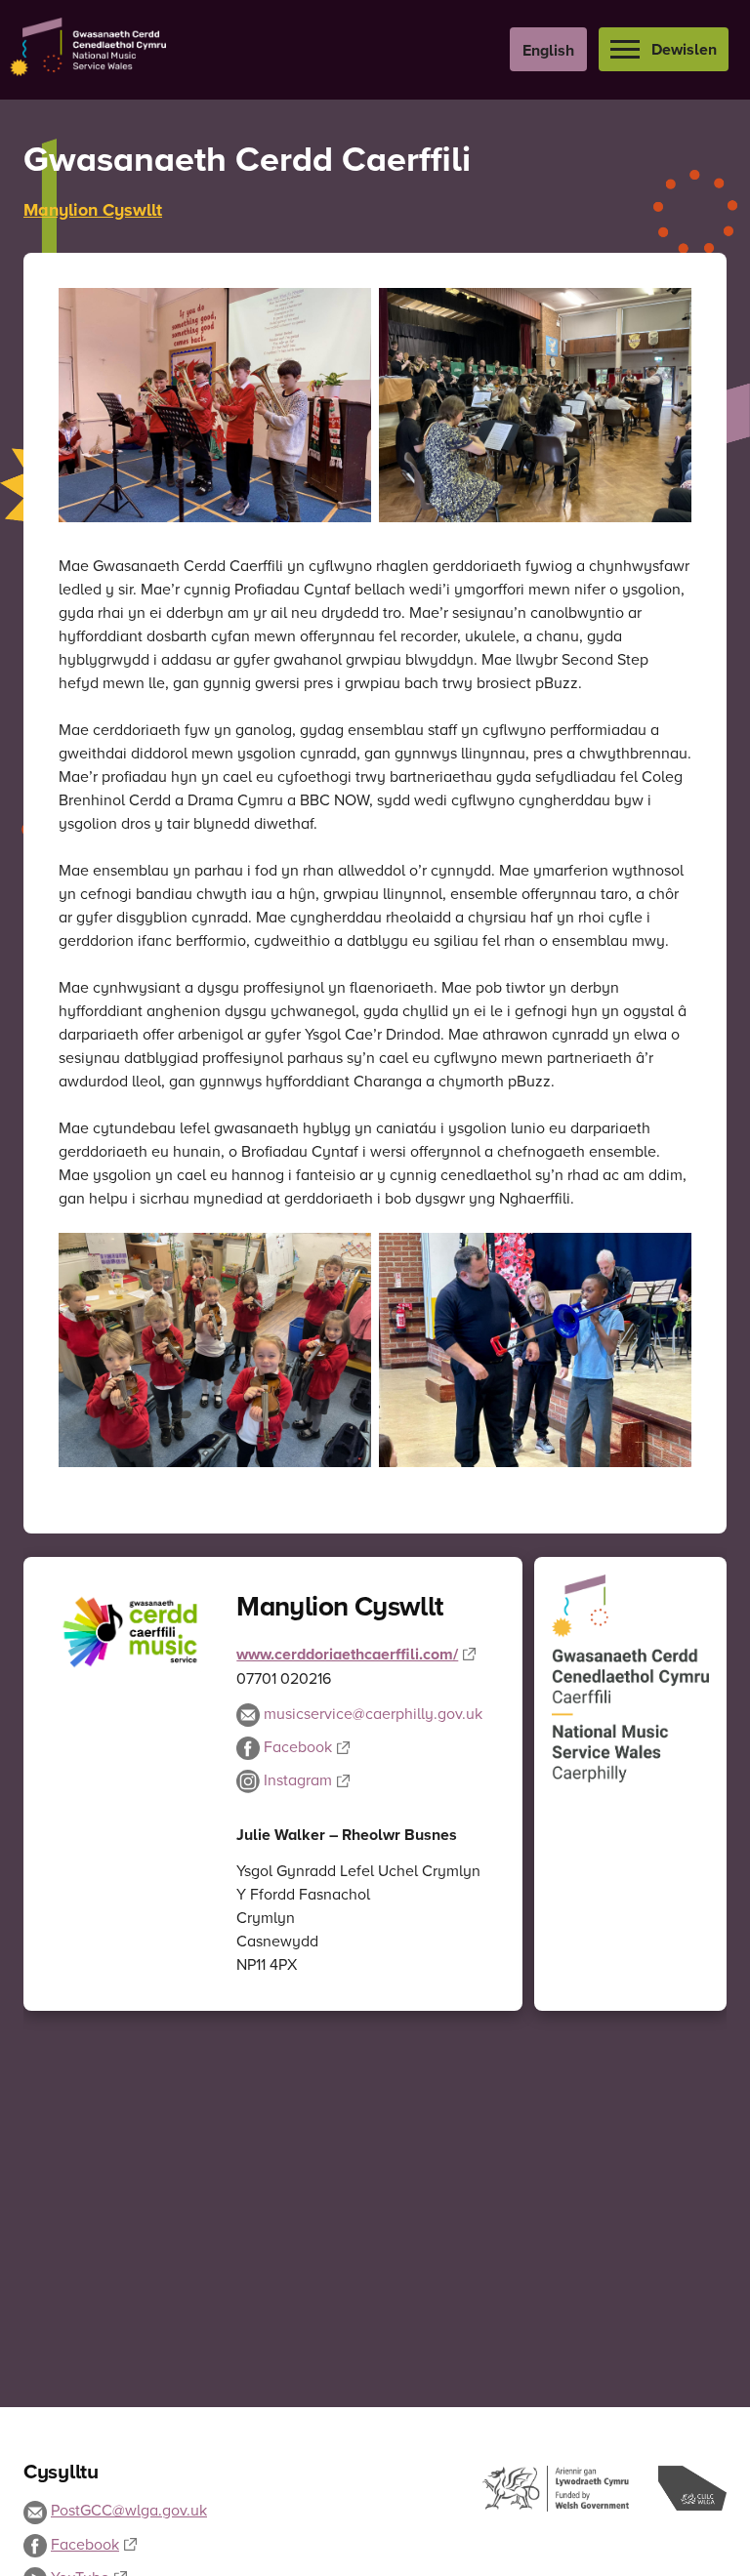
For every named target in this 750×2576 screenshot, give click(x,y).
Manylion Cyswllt (93, 210)
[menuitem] (548, 49)
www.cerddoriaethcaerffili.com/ (347, 1654)
